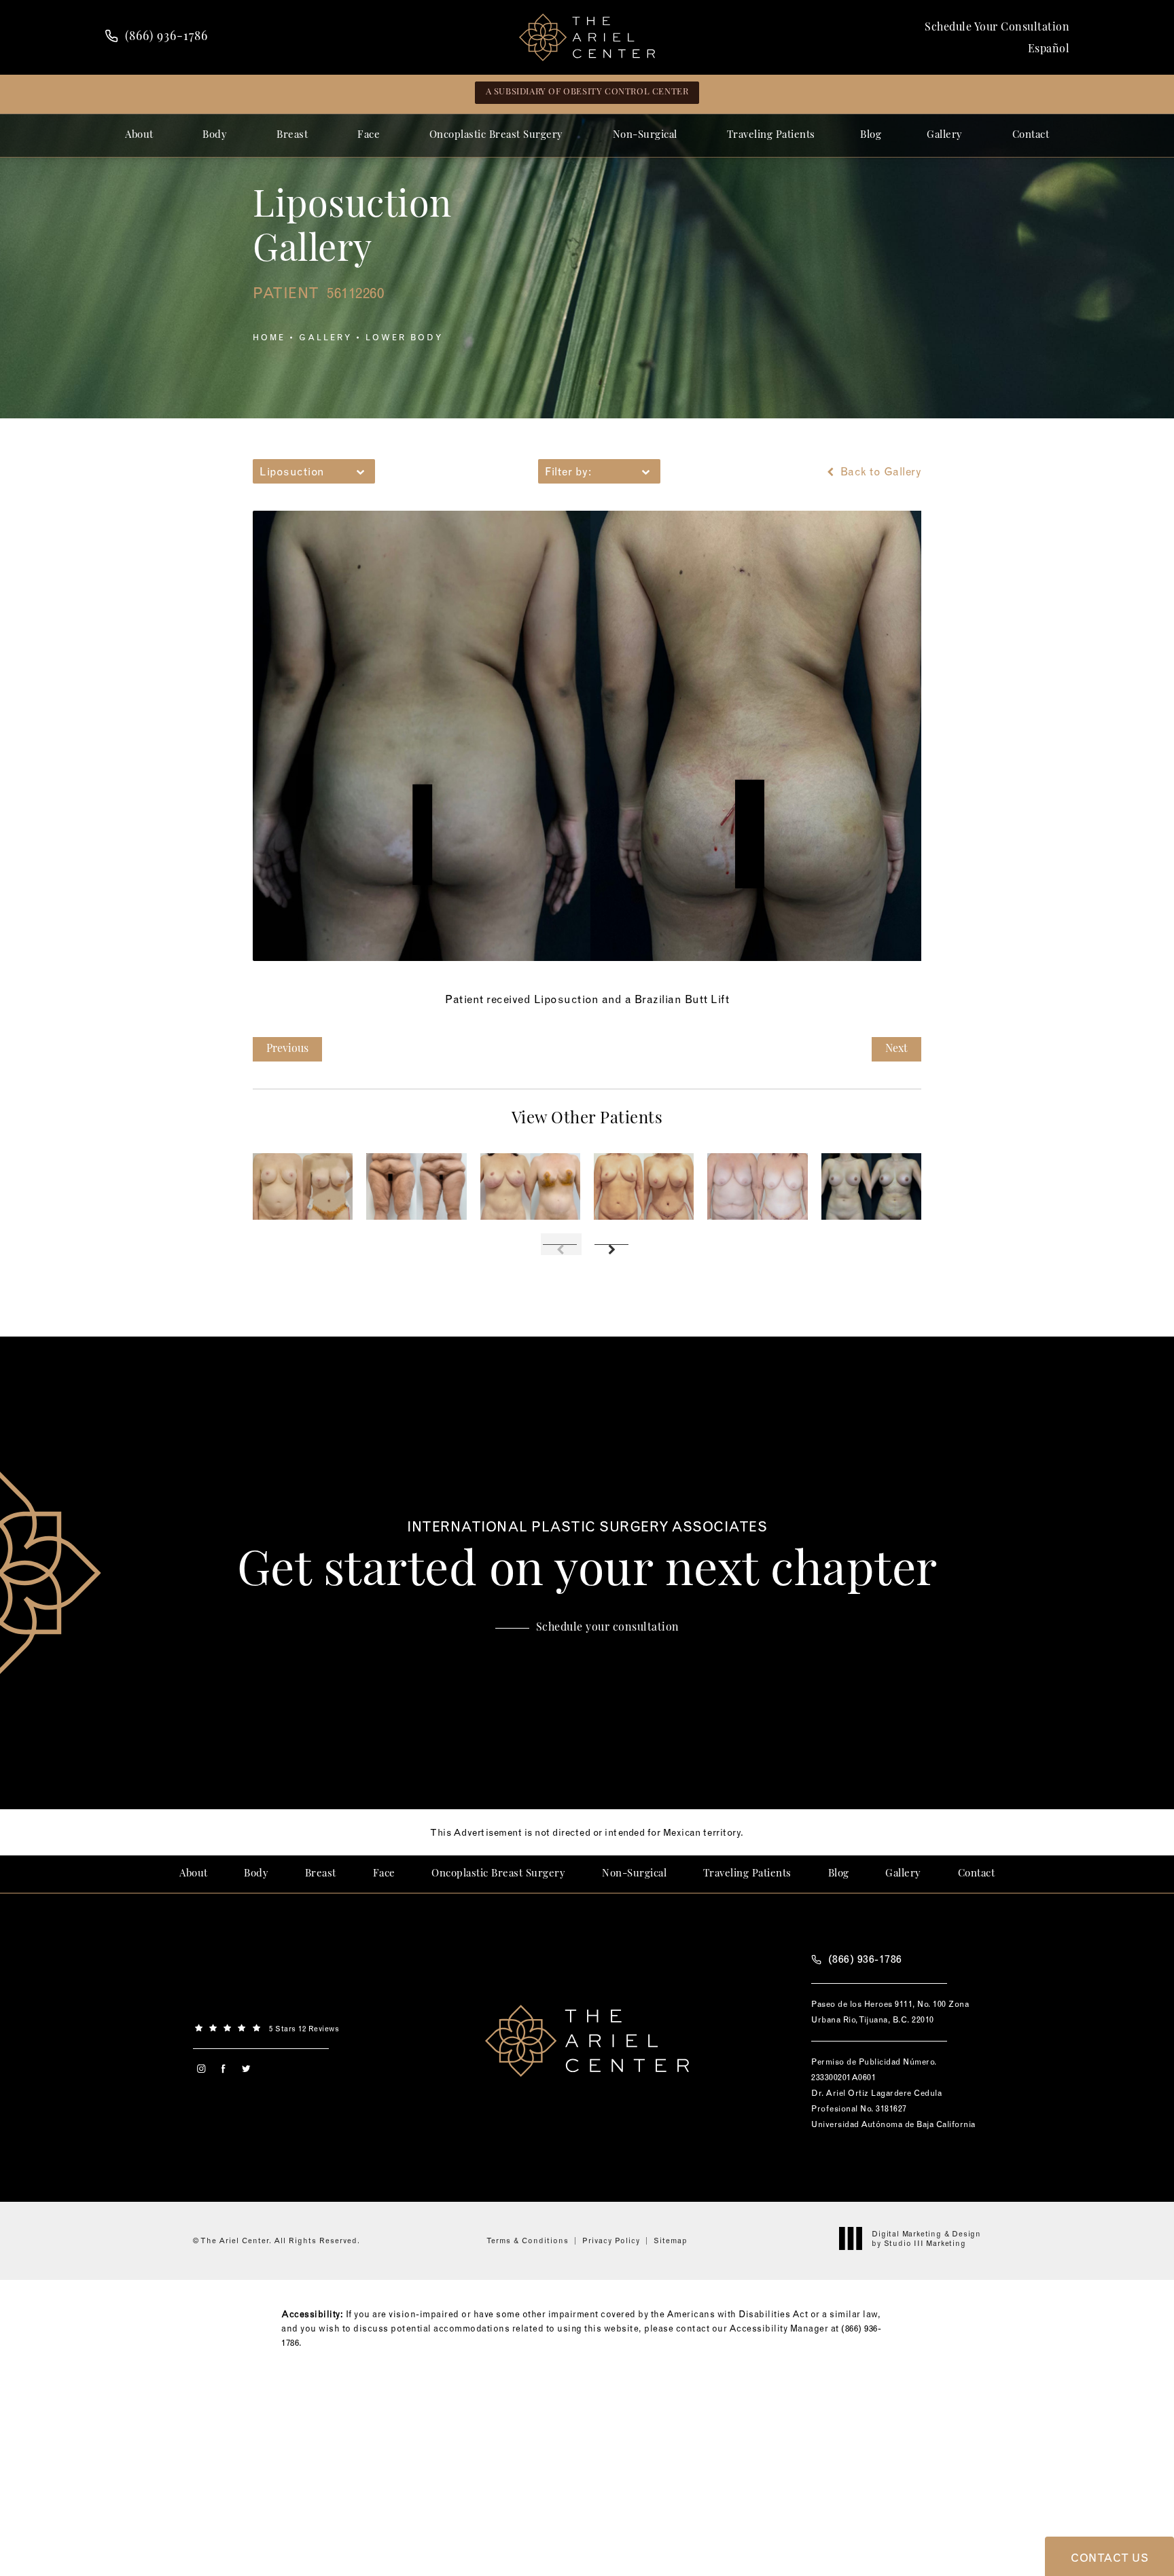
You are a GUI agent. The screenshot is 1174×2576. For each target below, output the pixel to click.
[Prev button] (561, 1244)
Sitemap (671, 2241)
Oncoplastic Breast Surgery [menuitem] (496, 135)
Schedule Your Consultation (997, 28)
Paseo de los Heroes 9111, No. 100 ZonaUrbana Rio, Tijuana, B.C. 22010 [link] (890, 2012)
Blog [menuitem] (871, 135)
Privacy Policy (611, 2241)
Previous (287, 1049)
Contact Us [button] (1109, 2558)
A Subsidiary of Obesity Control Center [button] (587, 92)
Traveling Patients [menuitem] (771, 135)
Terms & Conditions (528, 2241)
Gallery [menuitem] (945, 135)
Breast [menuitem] (292, 135)
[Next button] (613, 1244)
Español (1049, 50)
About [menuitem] (139, 135)
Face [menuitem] (369, 135)
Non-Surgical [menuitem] (645, 135)
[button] (201, 2069)
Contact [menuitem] (1031, 135)
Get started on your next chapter (587, 1558)
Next (896, 1049)
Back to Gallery (879, 471)
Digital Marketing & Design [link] (926, 2238)
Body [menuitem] (215, 135)
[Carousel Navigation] (587, 1237)
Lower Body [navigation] (404, 337)
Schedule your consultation (608, 1628)
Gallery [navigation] (325, 337)
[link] (156, 37)
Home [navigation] (269, 337)
